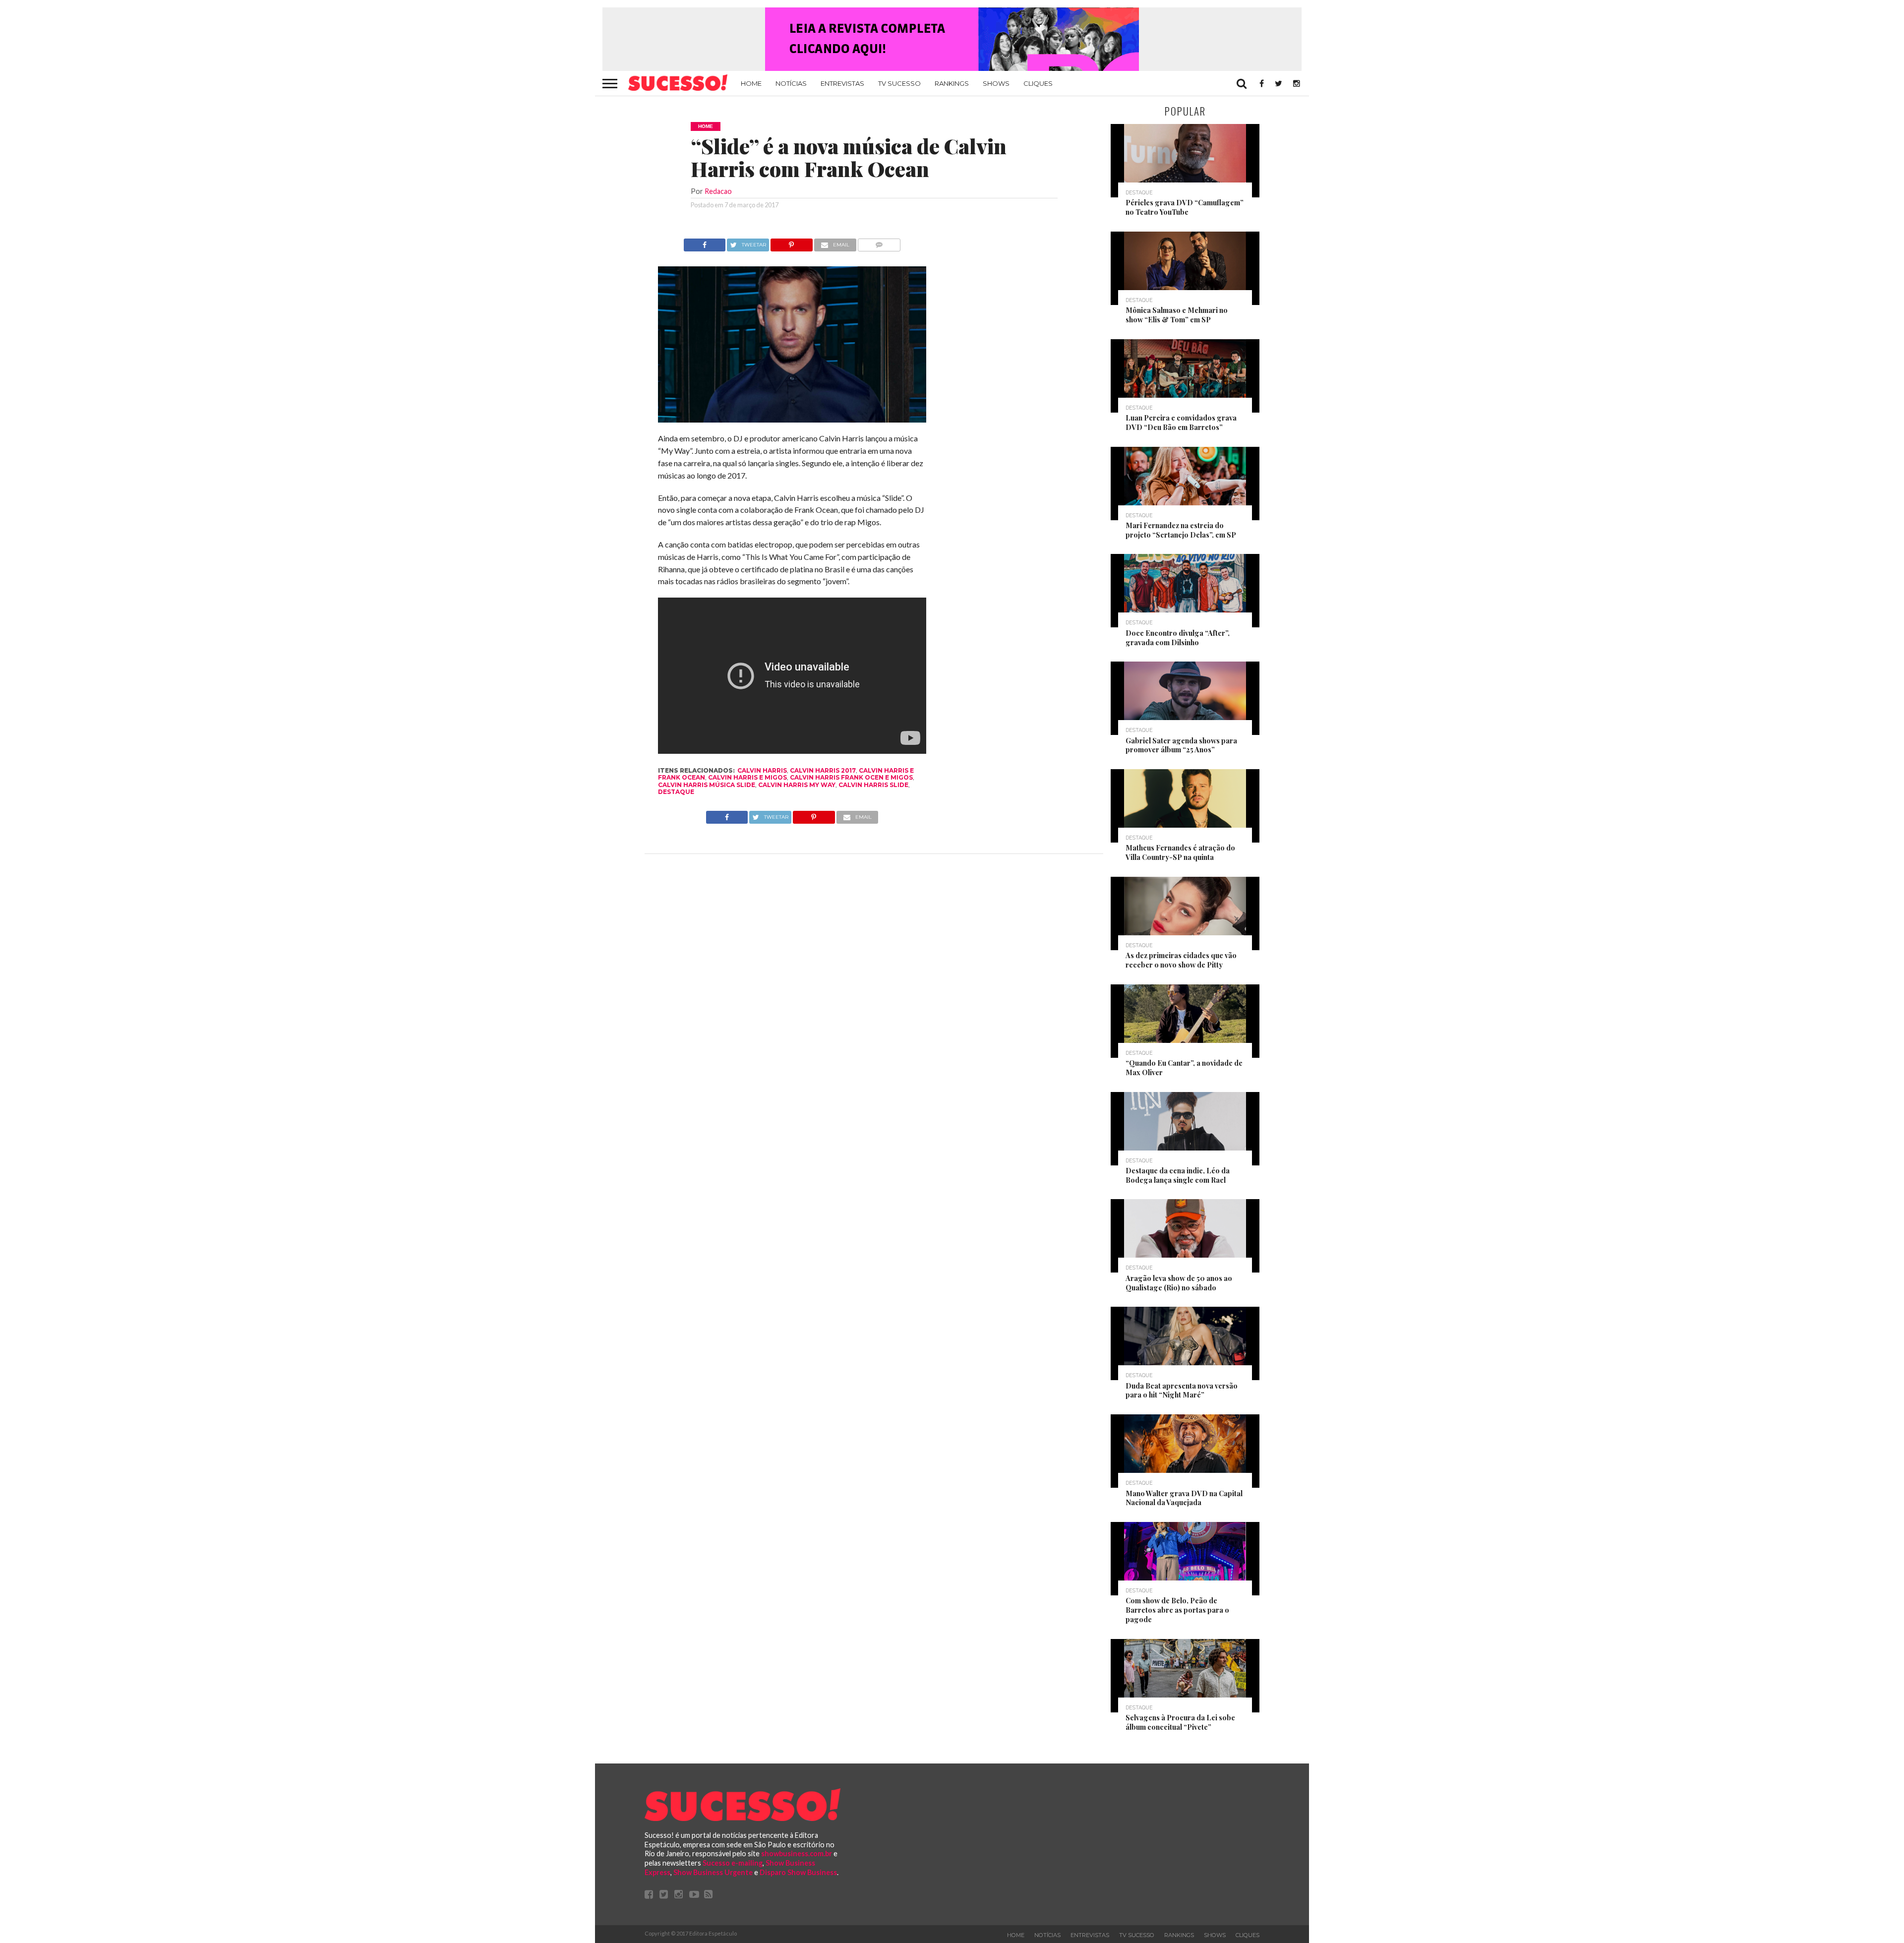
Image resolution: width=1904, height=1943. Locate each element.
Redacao (718, 191)
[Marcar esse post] (792, 242)
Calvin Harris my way (797, 785)
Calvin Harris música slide (707, 785)
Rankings (952, 83)
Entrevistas (842, 83)
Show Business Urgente (713, 1872)
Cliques (1038, 83)
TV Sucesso (899, 83)
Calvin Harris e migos (747, 777)
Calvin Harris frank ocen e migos (851, 777)
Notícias (791, 83)
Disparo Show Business (798, 1872)
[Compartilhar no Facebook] (705, 242)
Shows (996, 83)
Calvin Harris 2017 (823, 770)
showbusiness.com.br (797, 1853)
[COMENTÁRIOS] (879, 242)
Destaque (676, 792)
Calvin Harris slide (873, 785)
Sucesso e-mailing (733, 1863)
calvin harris (762, 770)
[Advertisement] (1015, 387)
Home (751, 83)
